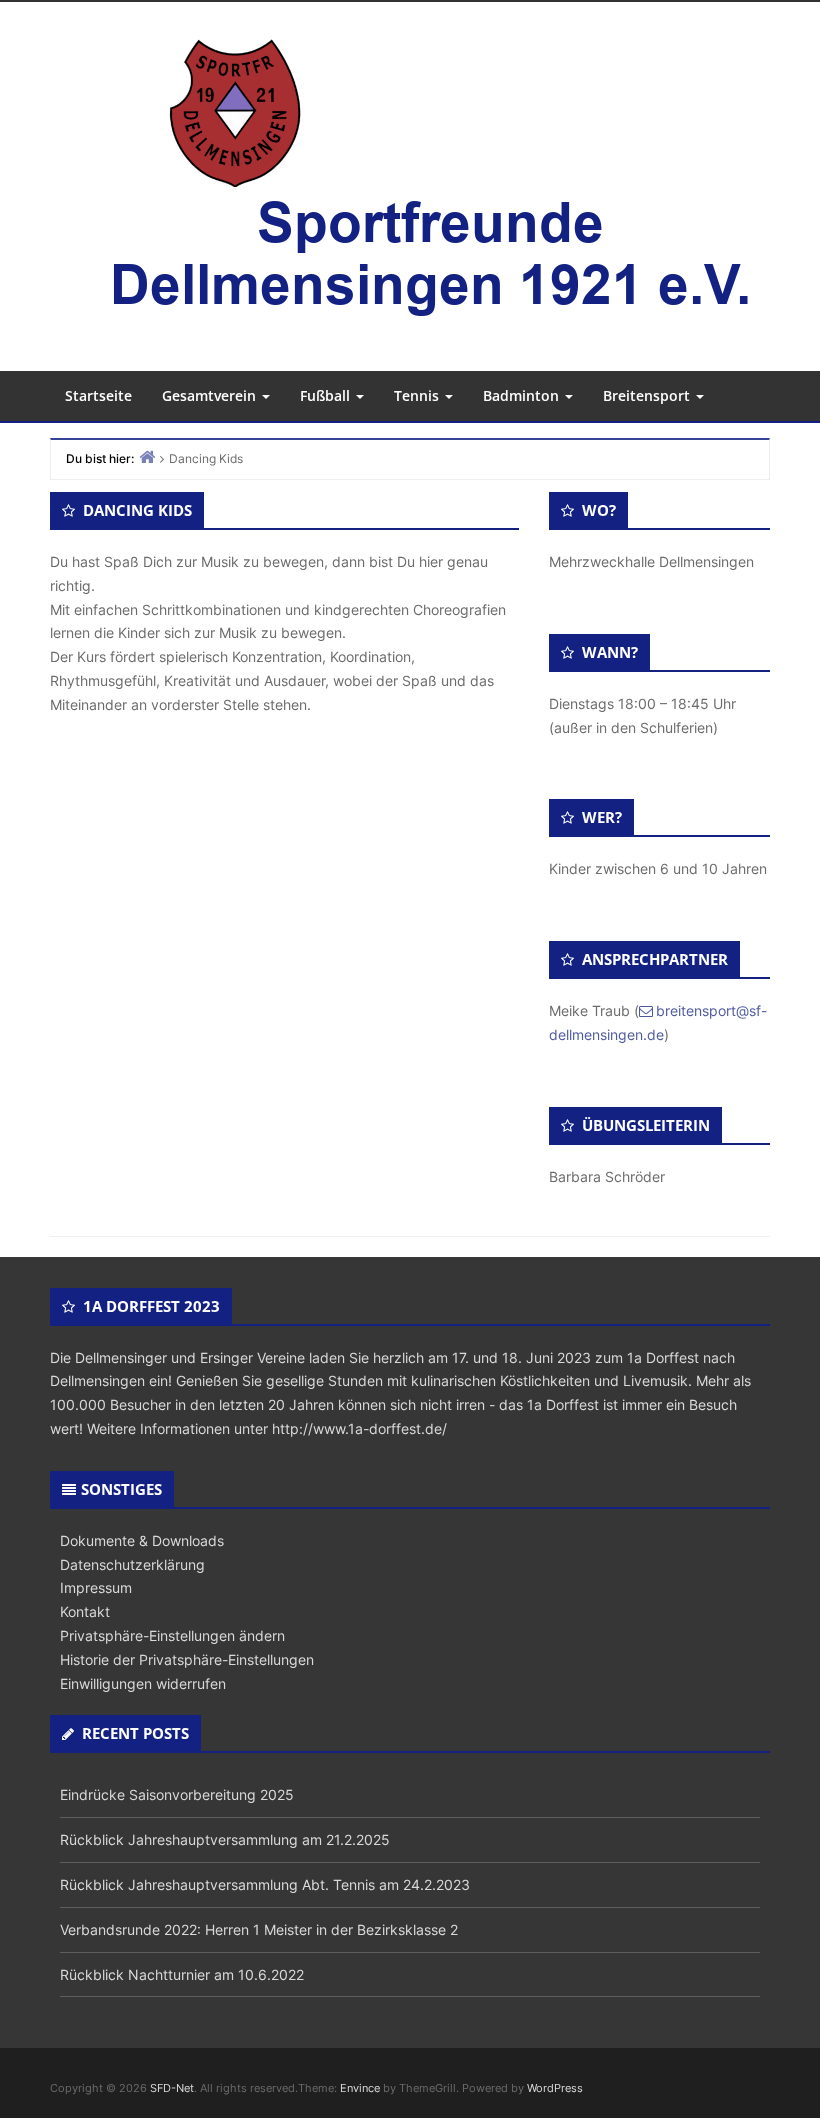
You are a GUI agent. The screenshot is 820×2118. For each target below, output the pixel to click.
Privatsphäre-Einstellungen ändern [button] (172, 1635)
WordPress (555, 2088)
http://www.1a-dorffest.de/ (359, 1428)
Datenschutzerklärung (132, 1564)
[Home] (147, 456)
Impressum (96, 1587)
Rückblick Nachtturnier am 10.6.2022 (182, 1974)
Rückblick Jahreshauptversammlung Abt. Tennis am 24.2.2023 (265, 1884)
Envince (360, 2088)
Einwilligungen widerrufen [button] (143, 1683)
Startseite (98, 395)
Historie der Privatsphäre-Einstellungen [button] (187, 1659)
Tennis (418, 395)
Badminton (523, 395)
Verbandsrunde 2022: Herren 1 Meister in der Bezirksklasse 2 (259, 1929)
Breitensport (648, 395)
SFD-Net (172, 2088)
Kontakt (85, 1611)
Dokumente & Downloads (142, 1540)
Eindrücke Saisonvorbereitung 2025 (177, 1794)
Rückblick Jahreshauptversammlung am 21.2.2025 (225, 1839)
